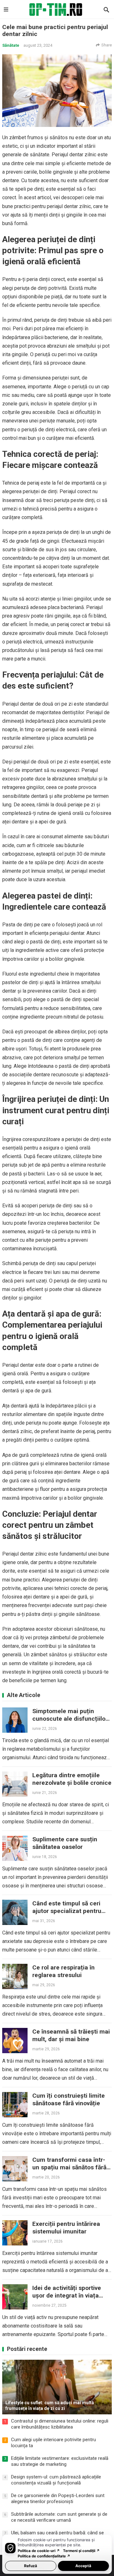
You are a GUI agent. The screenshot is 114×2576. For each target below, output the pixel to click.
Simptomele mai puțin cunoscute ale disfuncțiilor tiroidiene (70, 1719)
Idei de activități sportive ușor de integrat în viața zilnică (67, 2295)
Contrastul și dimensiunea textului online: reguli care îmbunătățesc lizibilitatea (60, 2424)
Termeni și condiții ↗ (81, 2551)
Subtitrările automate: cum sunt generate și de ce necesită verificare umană (59, 2517)
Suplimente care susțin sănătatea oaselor (65, 1843)
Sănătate (11, 45)
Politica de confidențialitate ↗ (44, 2556)
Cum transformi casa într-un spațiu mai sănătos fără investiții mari (69, 2167)
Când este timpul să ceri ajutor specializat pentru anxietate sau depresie (67, 1911)
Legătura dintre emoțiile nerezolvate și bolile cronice (72, 1779)
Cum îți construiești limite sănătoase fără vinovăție (69, 2099)
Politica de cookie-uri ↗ (39, 2551)
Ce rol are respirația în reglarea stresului (63, 1971)
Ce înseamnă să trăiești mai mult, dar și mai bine (71, 2035)
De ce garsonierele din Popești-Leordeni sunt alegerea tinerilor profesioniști (58, 2499)
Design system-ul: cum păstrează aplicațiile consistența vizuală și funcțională (56, 2480)
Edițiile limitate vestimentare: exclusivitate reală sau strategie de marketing (60, 2461)
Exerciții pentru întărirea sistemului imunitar (66, 2228)
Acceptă (83, 2566)
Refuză (31, 2566)
